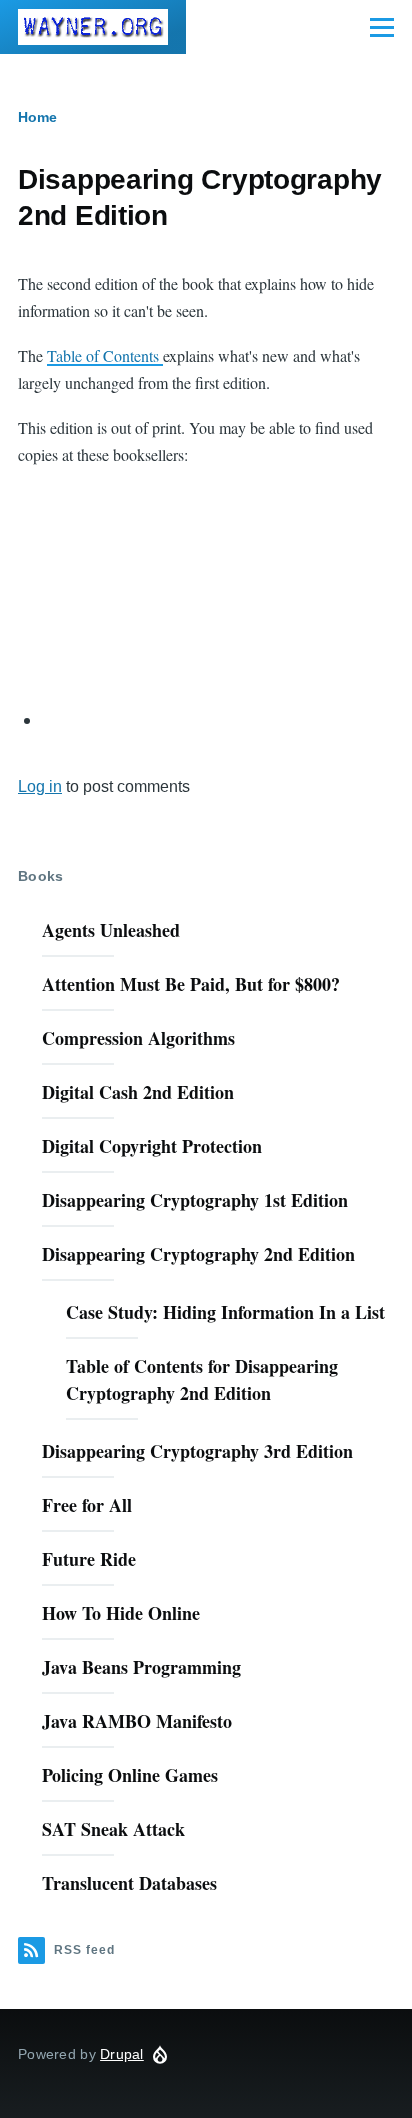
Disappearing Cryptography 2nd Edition (198, 1254)
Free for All (87, 1505)
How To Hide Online (121, 1613)
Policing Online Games (130, 1775)
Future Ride (89, 1559)
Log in (40, 786)
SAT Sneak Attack (113, 1829)
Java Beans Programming (141, 1667)
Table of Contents (105, 355)
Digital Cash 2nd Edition (138, 1092)
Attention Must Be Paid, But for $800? (191, 984)
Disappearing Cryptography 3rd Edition (197, 1451)
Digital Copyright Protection (152, 1146)
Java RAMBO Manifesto (137, 1721)
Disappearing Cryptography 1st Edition (195, 1200)
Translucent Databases (129, 1883)
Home (37, 117)
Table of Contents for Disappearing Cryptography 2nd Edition (202, 1379)
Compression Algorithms (138, 1038)
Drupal (122, 2054)
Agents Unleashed (111, 930)
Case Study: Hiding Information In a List (225, 1312)
